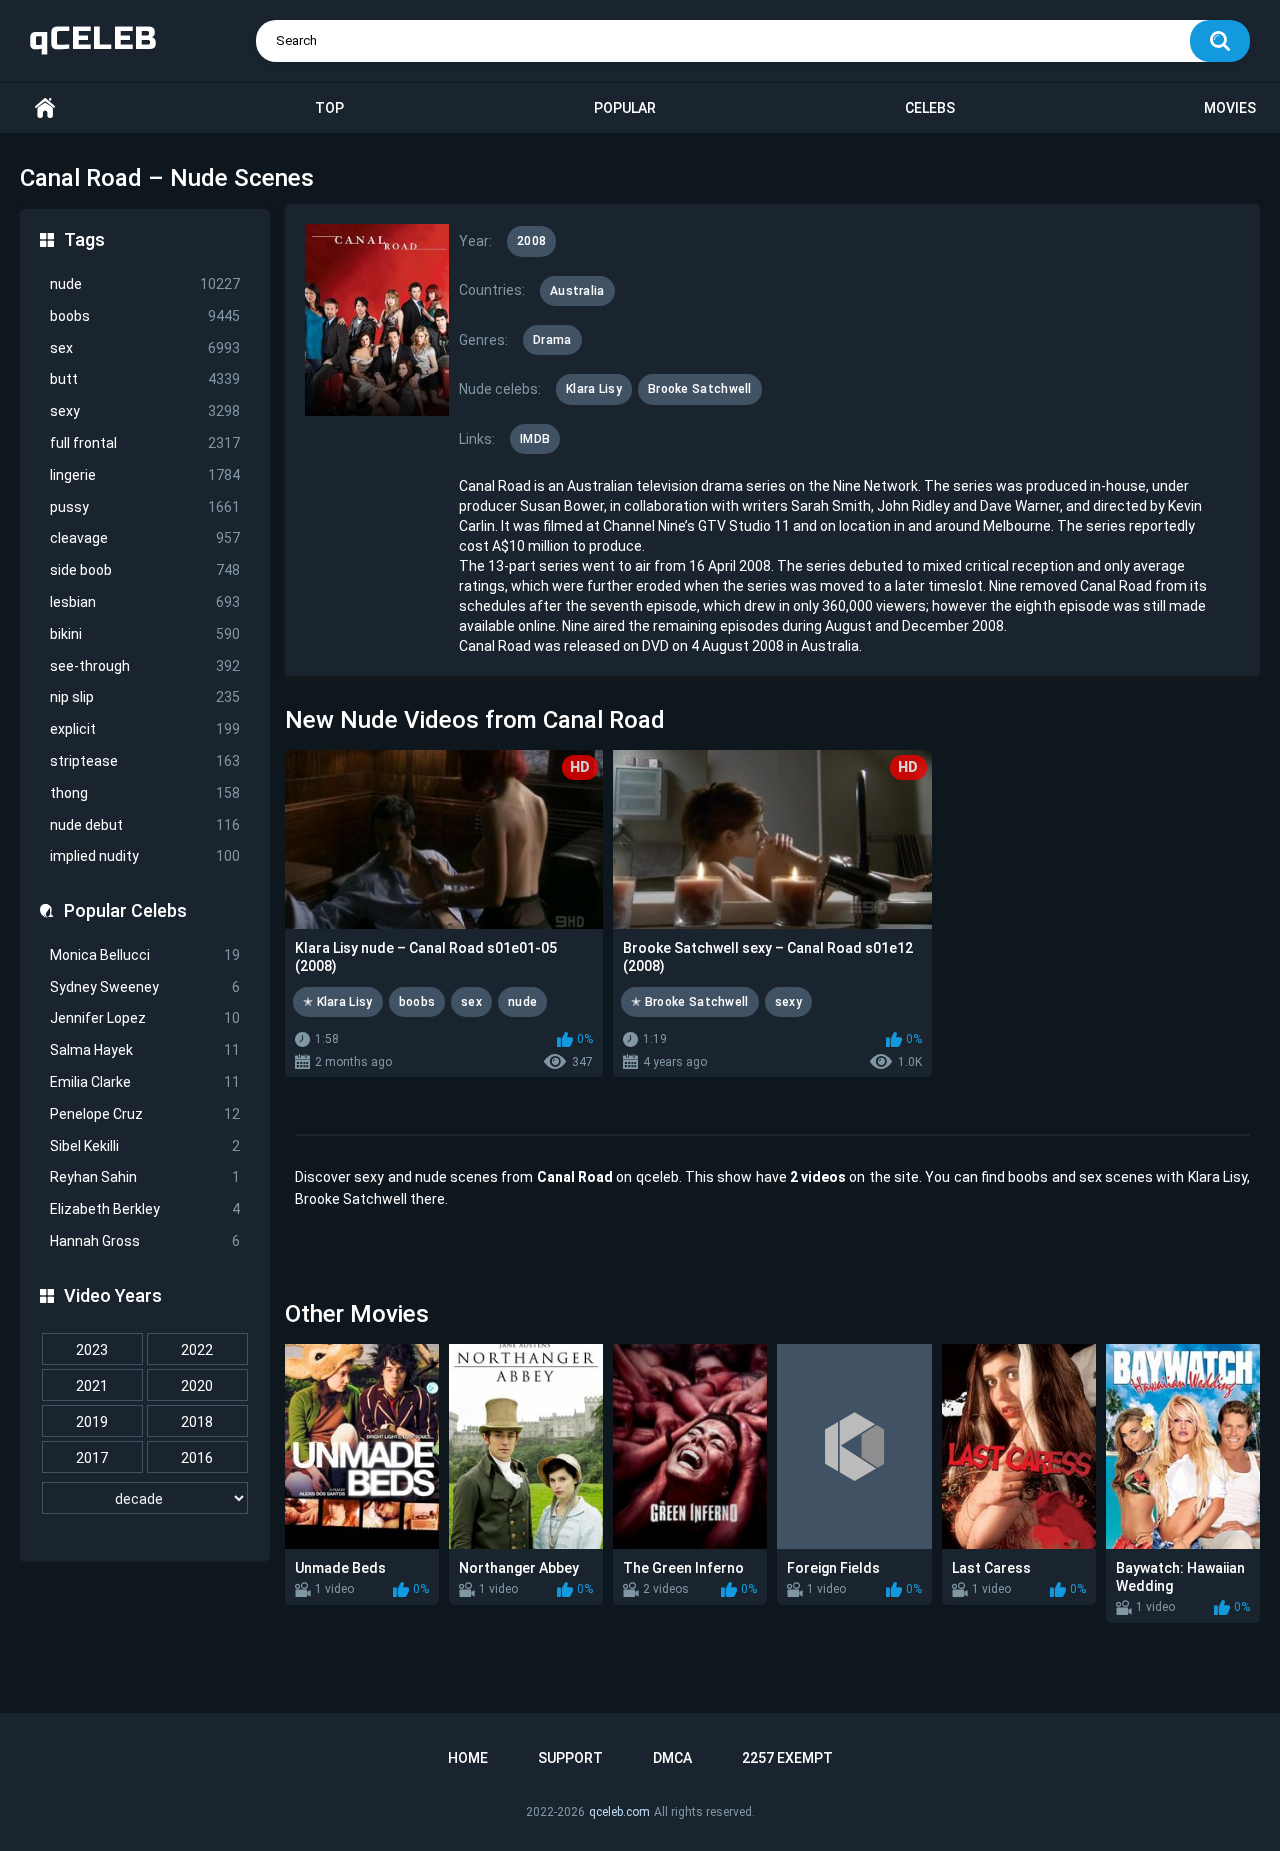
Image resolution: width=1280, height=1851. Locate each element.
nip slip (145, 697)
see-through (145, 666)
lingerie (145, 475)
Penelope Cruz (145, 1114)
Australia (577, 291)
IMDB (535, 439)
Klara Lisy (594, 389)
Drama (552, 340)
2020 (197, 1386)
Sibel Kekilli (145, 1146)
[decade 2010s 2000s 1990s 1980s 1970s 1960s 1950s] (145, 1499)
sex (145, 348)
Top (329, 108)
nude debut (145, 825)
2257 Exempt (787, 1758)
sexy (145, 411)
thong (145, 793)
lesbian (145, 602)
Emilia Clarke (145, 1082)
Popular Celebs (125, 910)
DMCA (672, 1758)
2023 (92, 1350)
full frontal (145, 443)
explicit (145, 729)
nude (145, 284)
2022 (197, 1350)
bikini (145, 634)
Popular (625, 108)
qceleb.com (619, 1812)
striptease (145, 761)
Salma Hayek (145, 1050)
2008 (531, 241)
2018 (197, 1422)
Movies (1230, 108)
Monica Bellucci (145, 955)
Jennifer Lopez (145, 1018)
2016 (197, 1458)
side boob (145, 570)
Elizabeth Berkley (145, 1209)
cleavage (145, 538)
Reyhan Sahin (145, 1177)
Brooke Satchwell (700, 389)
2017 (92, 1458)
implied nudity (145, 856)
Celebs (930, 108)
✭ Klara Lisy (338, 1002)
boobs (145, 316)
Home (45, 108)
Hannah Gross (145, 1241)
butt (145, 379)
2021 (92, 1386)
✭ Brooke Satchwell (689, 1002)
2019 (92, 1422)
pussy (145, 507)
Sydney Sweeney (145, 987)
